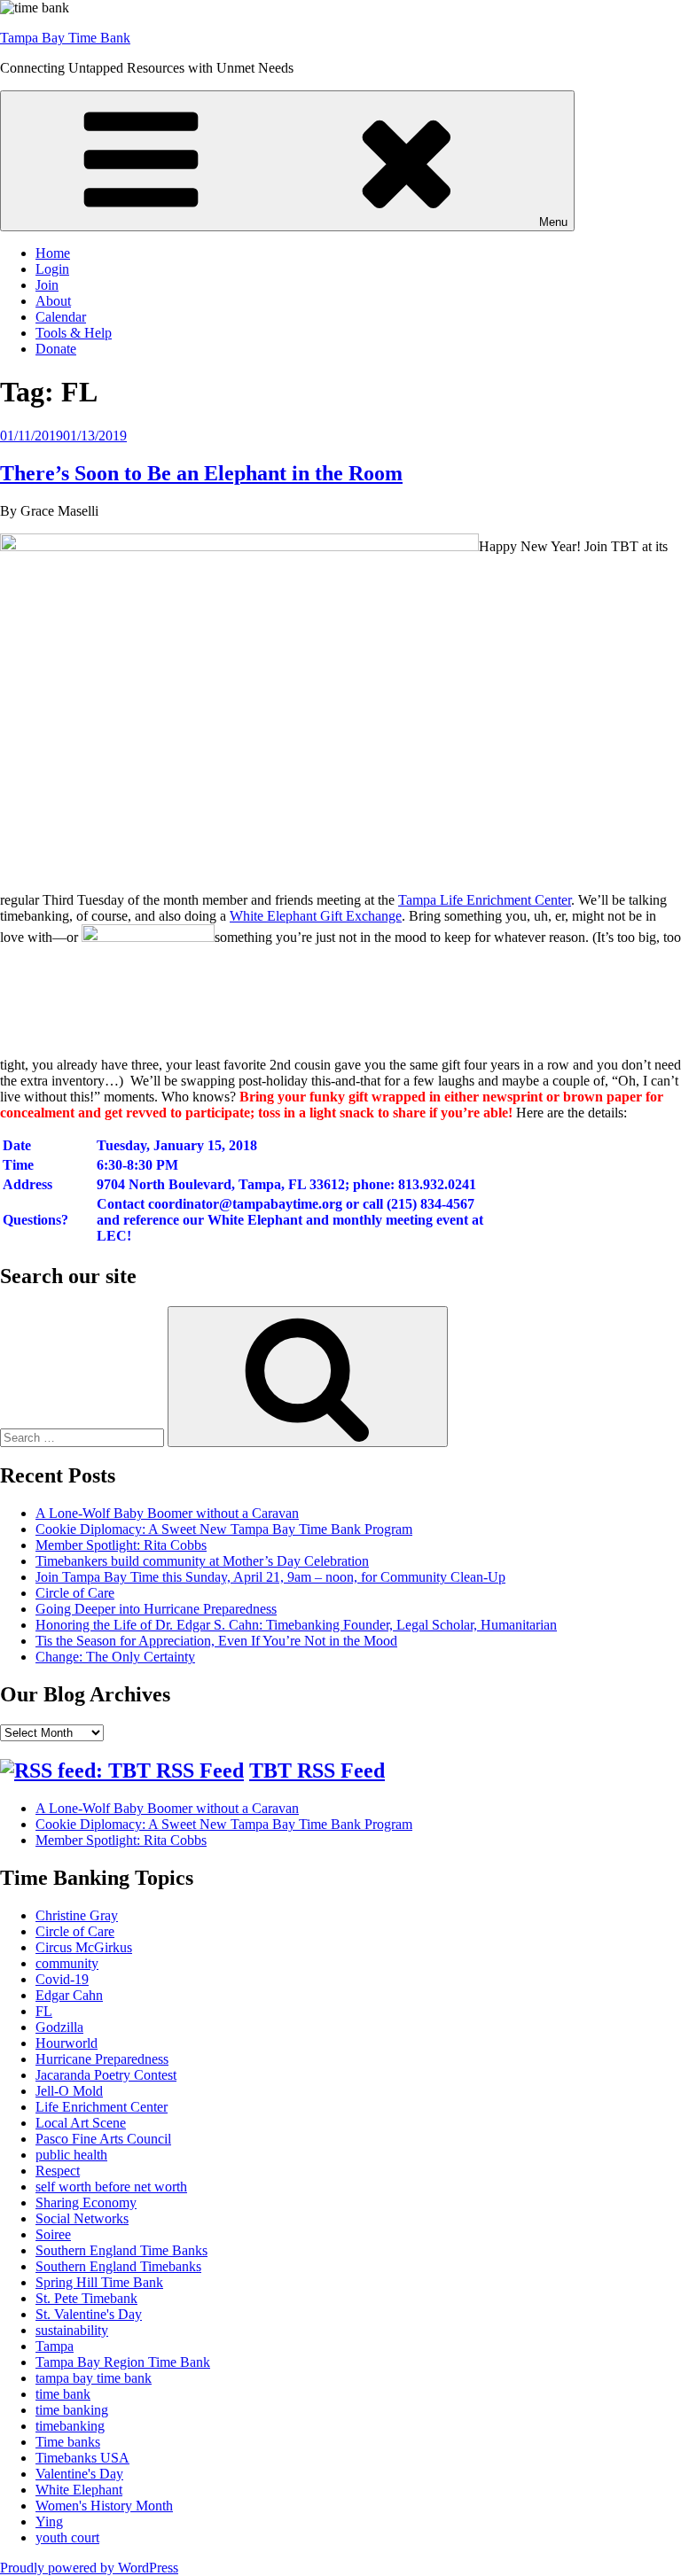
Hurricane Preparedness (102, 2059)
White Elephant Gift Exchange (316, 916)
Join (47, 285)
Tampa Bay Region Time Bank (123, 2362)
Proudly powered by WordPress (89, 2568)
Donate (56, 349)
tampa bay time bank (94, 2378)
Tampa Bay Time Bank (65, 38)
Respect (58, 2171)
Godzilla (59, 2027)
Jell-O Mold (69, 2091)
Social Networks (82, 2218)
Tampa (55, 2346)
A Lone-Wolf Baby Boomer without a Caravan (167, 1513)
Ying (49, 2522)
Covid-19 (62, 1979)
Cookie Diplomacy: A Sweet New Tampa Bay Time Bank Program (224, 1529)
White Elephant (79, 2490)
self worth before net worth (111, 2187)
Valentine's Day (79, 2474)
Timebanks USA (82, 2458)
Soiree (53, 2234)
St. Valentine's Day (89, 2314)
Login (52, 269)
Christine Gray (77, 1915)
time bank (63, 2394)
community (67, 1963)
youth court (67, 2537)
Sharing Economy (86, 2202)
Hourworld (67, 2043)
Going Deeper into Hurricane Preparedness (156, 1609)
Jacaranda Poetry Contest (106, 2075)
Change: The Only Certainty (115, 1657)
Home (53, 253)
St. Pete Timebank (86, 2298)
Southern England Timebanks (118, 2266)
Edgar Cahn (69, 1995)
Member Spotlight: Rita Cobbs (121, 1545)
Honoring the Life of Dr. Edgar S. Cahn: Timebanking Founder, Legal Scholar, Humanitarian (296, 1625)
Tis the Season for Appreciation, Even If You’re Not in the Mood (216, 1641)
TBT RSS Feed (317, 1771)
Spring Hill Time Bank (99, 2282)
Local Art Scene (81, 2123)
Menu (553, 222)
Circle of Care (75, 1593)
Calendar (61, 317)
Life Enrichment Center (102, 2107)
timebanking (70, 2426)
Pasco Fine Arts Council (103, 2139)
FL (44, 2011)
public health (71, 2155)
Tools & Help (74, 333)
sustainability (72, 2330)
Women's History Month (104, 2506)
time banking (72, 2410)
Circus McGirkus (84, 1947)
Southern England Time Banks (121, 2250)
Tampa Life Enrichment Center (485, 900)
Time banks (68, 2442)
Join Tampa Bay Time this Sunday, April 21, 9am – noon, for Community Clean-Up (270, 1577)
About (53, 301)
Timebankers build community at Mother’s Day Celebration (202, 1561)
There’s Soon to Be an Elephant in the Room (201, 473)
